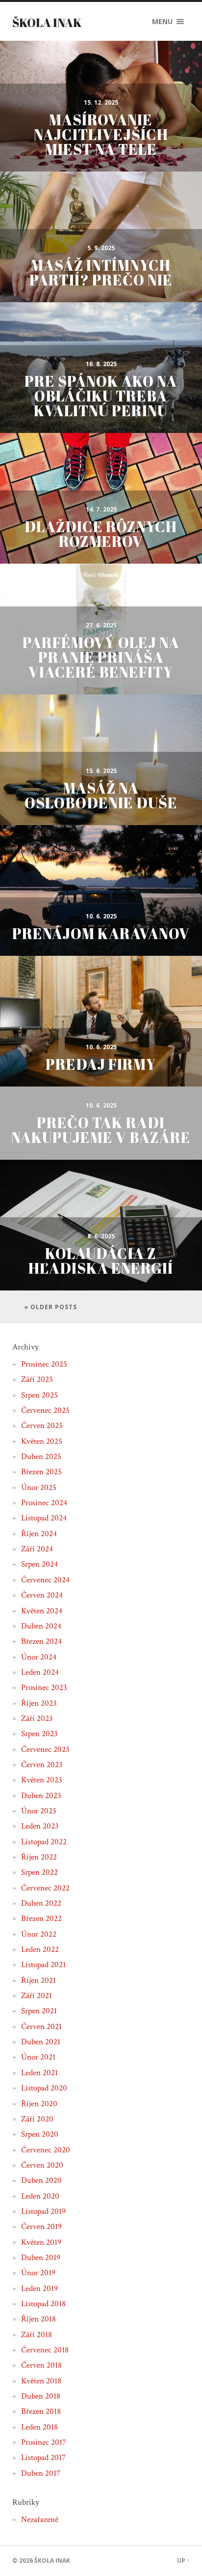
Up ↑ (183, 2561)
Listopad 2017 (43, 2458)
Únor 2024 (39, 1657)
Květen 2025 (42, 1441)
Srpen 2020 (40, 2134)
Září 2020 (37, 2119)
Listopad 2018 (43, 2304)
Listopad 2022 (44, 1842)
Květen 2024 (42, 1611)
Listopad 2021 (43, 1965)
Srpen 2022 (39, 1872)
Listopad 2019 (43, 2211)
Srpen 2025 (39, 1395)
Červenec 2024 (45, 1580)
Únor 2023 (39, 1811)
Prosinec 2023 (44, 1688)
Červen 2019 (41, 2227)
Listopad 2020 (44, 2088)
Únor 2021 (38, 2057)
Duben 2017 (41, 2473)
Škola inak (47, 23)
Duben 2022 (41, 1903)
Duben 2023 (41, 1796)
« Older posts (50, 1307)
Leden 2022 (40, 1949)
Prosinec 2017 (44, 2442)
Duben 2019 (41, 2258)
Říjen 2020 (39, 2104)
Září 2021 (37, 1996)
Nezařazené (40, 2519)
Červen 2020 (42, 2165)
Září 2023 (37, 1718)
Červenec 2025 (45, 1410)
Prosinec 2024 (44, 1503)
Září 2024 (37, 1549)
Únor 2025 (39, 1488)
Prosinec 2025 (44, 1364)
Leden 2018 (39, 2427)
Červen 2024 (42, 1595)
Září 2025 (37, 1379)
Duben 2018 (41, 2396)
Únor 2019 (38, 2273)
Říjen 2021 (38, 1980)
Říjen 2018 (38, 2319)
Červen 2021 (41, 2027)
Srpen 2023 (39, 1734)
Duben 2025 (41, 1457)
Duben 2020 (41, 2180)
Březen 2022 (41, 1918)
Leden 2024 (40, 1672)
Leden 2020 (40, 2196)
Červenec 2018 (45, 2350)
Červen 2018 (41, 2365)
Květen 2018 (41, 2381)
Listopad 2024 (44, 1518)
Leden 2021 (39, 2073)
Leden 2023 (40, 1826)
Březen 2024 (41, 1641)
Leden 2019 (39, 2289)
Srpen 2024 (39, 1564)
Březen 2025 (41, 1472)
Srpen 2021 (39, 2011)
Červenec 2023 (45, 1749)
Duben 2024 (41, 1626)
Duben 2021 (41, 2042)
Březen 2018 (41, 2411)
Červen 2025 (42, 1426)
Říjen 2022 (39, 1857)
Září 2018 (37, 2335)
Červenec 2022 (45, 1888)
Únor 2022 (39, 1934)
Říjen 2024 (39, 1534)
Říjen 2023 (39, 1703)
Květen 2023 (42, 1780)
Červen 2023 (42, 1765)
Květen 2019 (41, 2242)
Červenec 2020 (46, 2150)
